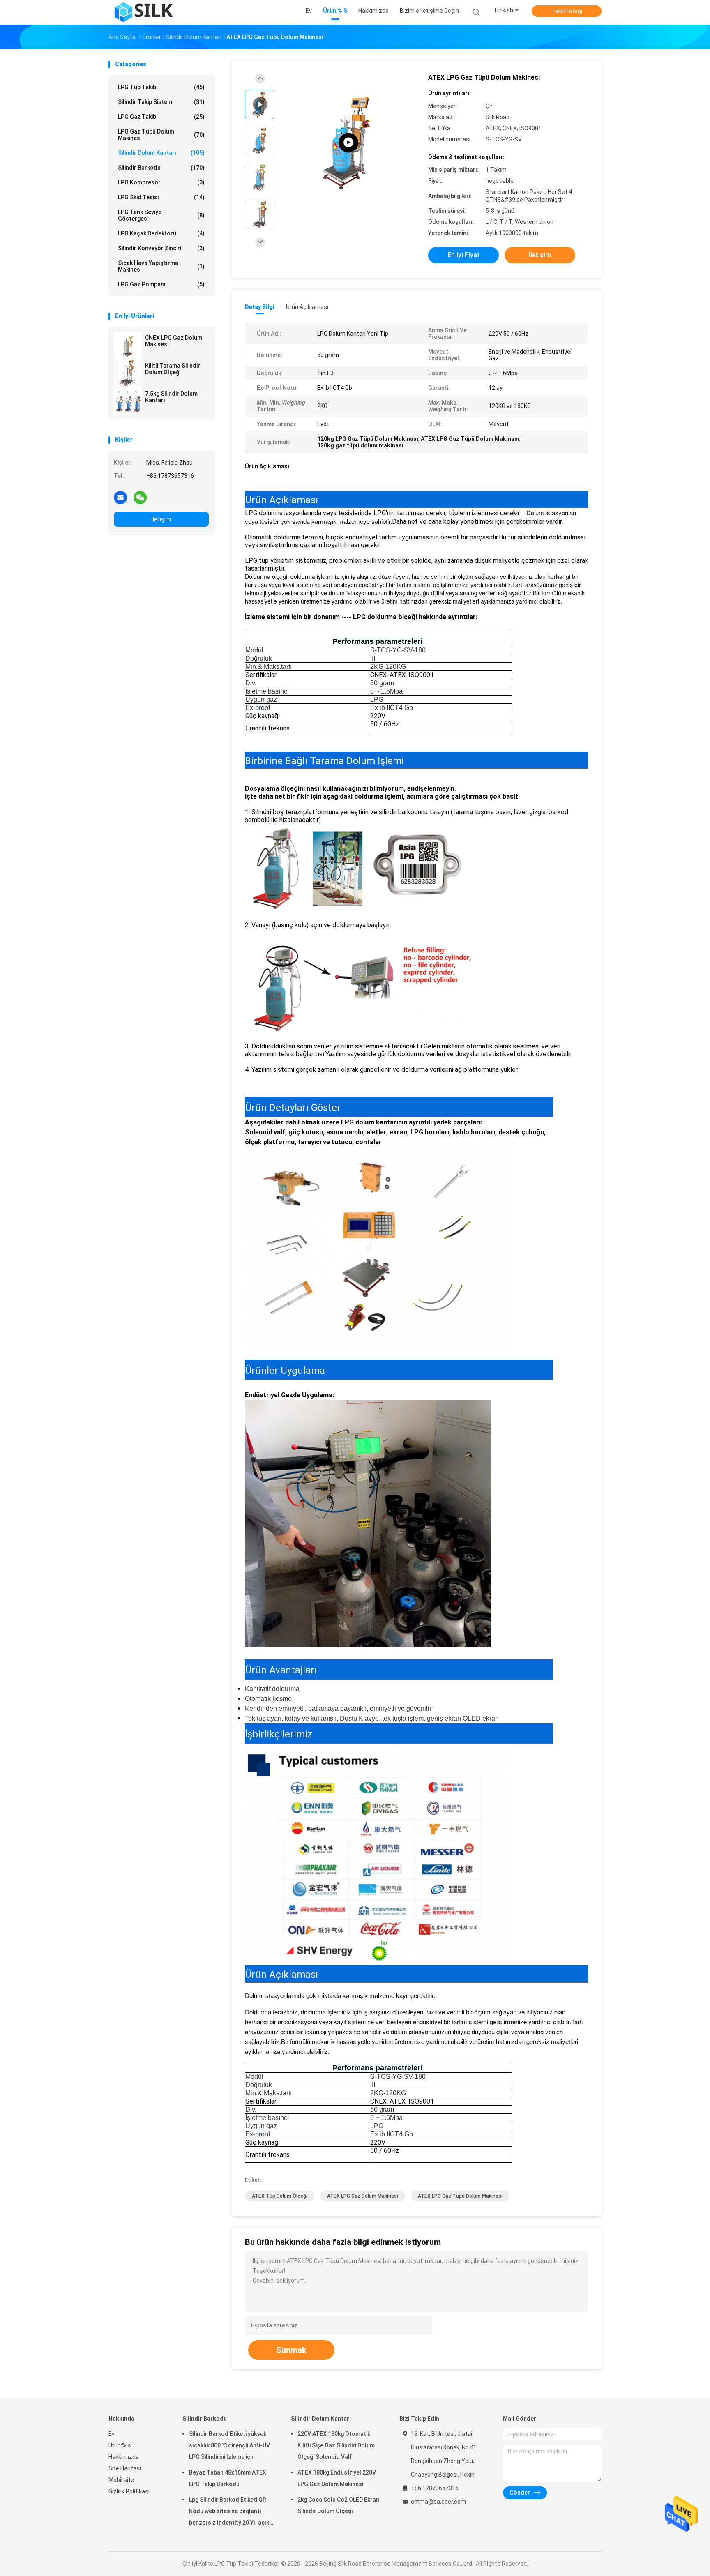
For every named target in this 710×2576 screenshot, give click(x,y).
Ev (112, 2434)
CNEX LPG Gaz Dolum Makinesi (174, 341)
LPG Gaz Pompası (161, 284)
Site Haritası (125, 2468)
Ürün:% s (120, 2445)
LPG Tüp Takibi (161, 87)
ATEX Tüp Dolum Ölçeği (280, 2196)
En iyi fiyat (464, 255)
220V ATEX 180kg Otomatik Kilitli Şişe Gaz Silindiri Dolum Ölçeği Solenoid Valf (336, 2445)
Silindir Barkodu (161, 168)
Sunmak (291, 2350)
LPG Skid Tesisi (161, 197)
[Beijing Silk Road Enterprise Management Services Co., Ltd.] (145, 12)
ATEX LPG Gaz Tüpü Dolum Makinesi (460, 2196)
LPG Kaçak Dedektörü (161, 233)
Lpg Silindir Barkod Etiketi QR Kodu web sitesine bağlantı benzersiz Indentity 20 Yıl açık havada (229, 2512)
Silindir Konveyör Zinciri (161, 248)
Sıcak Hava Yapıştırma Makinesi (161, 266)
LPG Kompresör (161, 182)
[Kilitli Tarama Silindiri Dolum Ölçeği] (128, 373)
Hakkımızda (124, 2457)
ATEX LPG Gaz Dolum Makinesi (363, 2196)
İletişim (161, 519)
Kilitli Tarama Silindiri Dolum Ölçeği (173, 369)
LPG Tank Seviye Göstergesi (161, 215)
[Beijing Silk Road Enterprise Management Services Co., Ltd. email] (120, 497)
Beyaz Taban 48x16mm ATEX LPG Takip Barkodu (228, 2478)
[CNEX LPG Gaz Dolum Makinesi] (128, 346)
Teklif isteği (567, 11)
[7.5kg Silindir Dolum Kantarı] (128, 401)
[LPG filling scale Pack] (348, 143)
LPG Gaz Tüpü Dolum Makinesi (161, 135)
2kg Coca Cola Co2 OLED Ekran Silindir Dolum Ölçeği (338, 2505)
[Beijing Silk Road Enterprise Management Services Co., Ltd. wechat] (140, 497)
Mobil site (121, 2480)
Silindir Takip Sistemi (161, 102)
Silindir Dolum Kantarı (161, 153)
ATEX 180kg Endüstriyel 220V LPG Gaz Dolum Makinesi (337, 2478)
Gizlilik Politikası (129, 2491)
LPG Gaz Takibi (161, 117)
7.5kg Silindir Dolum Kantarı (171, 397)
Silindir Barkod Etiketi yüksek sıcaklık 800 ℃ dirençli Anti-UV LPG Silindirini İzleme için (229, 2445)
